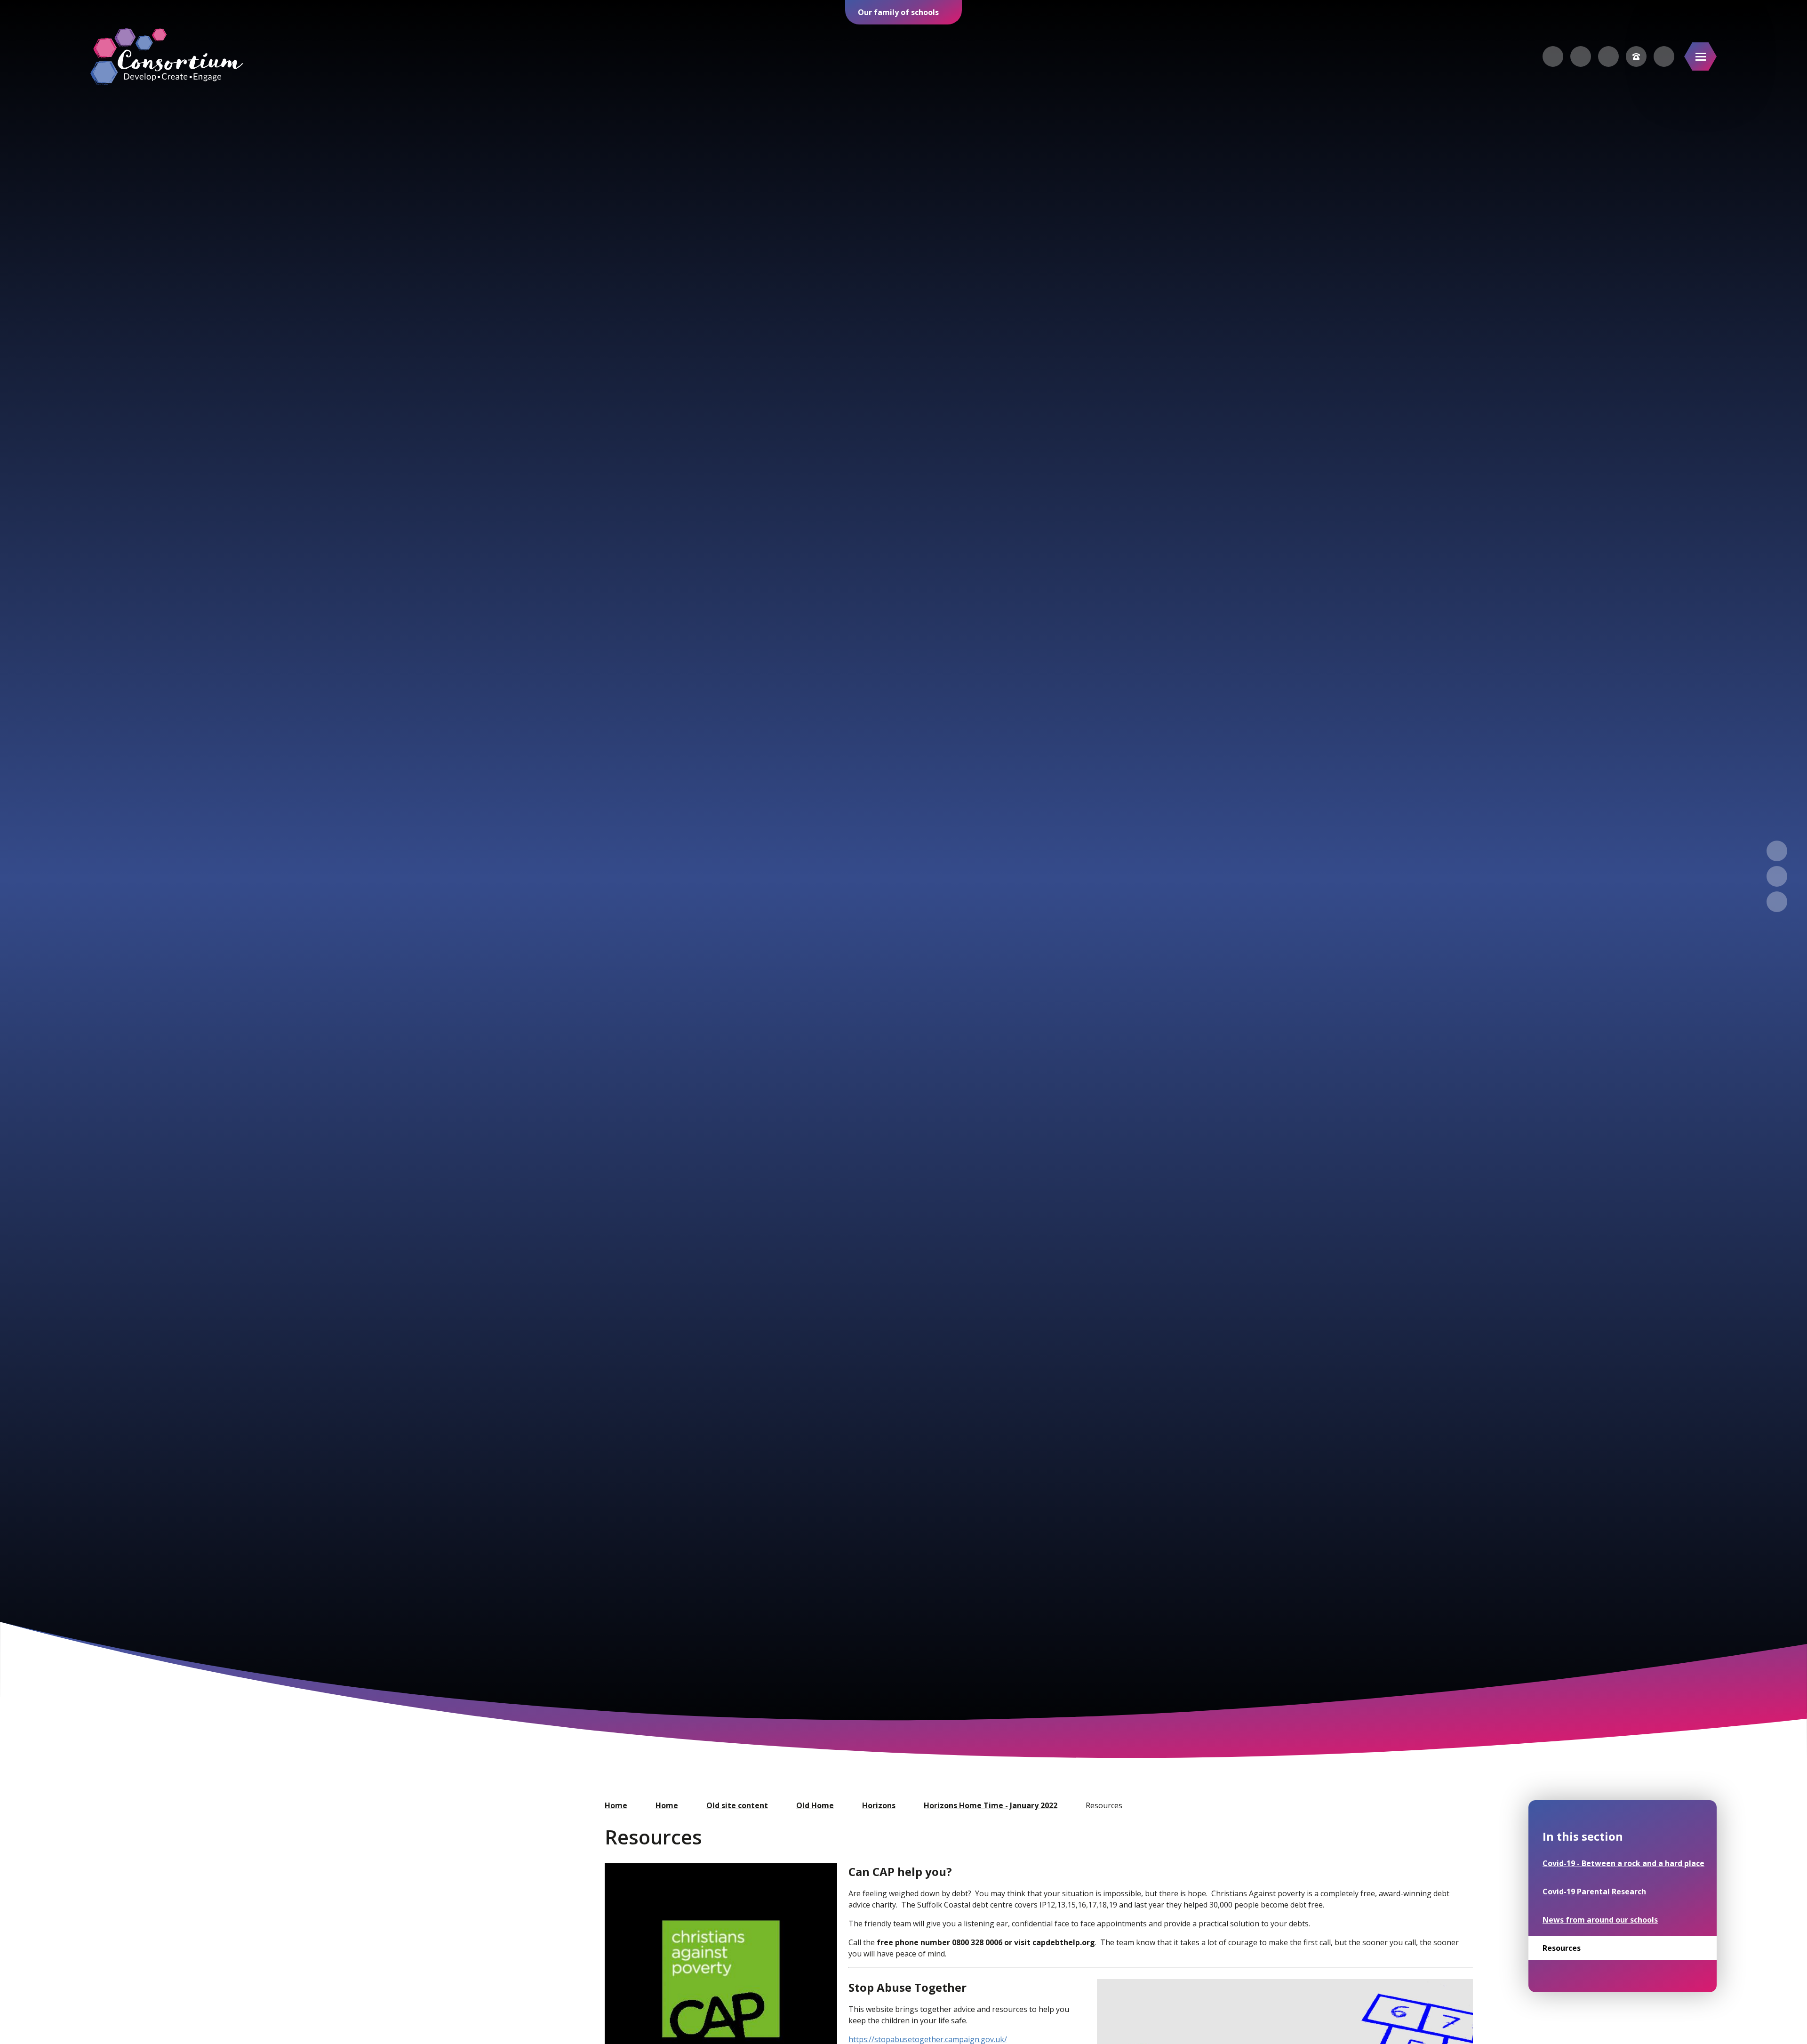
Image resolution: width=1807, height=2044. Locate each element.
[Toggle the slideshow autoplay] (1777, 902)
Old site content (737, 1805)
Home (616, 1805)
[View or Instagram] (1581, 56)
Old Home (815, 1805)
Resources (1104, 1805)
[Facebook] (1553, 56)
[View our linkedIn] (1608, 56)
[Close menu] (1700, 56)
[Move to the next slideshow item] (1777, 876)
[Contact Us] (1636, 56)
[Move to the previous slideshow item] (1777, 851)
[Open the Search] (1664, 56)
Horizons (879, 1805)
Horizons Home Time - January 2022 (991, 1805)
